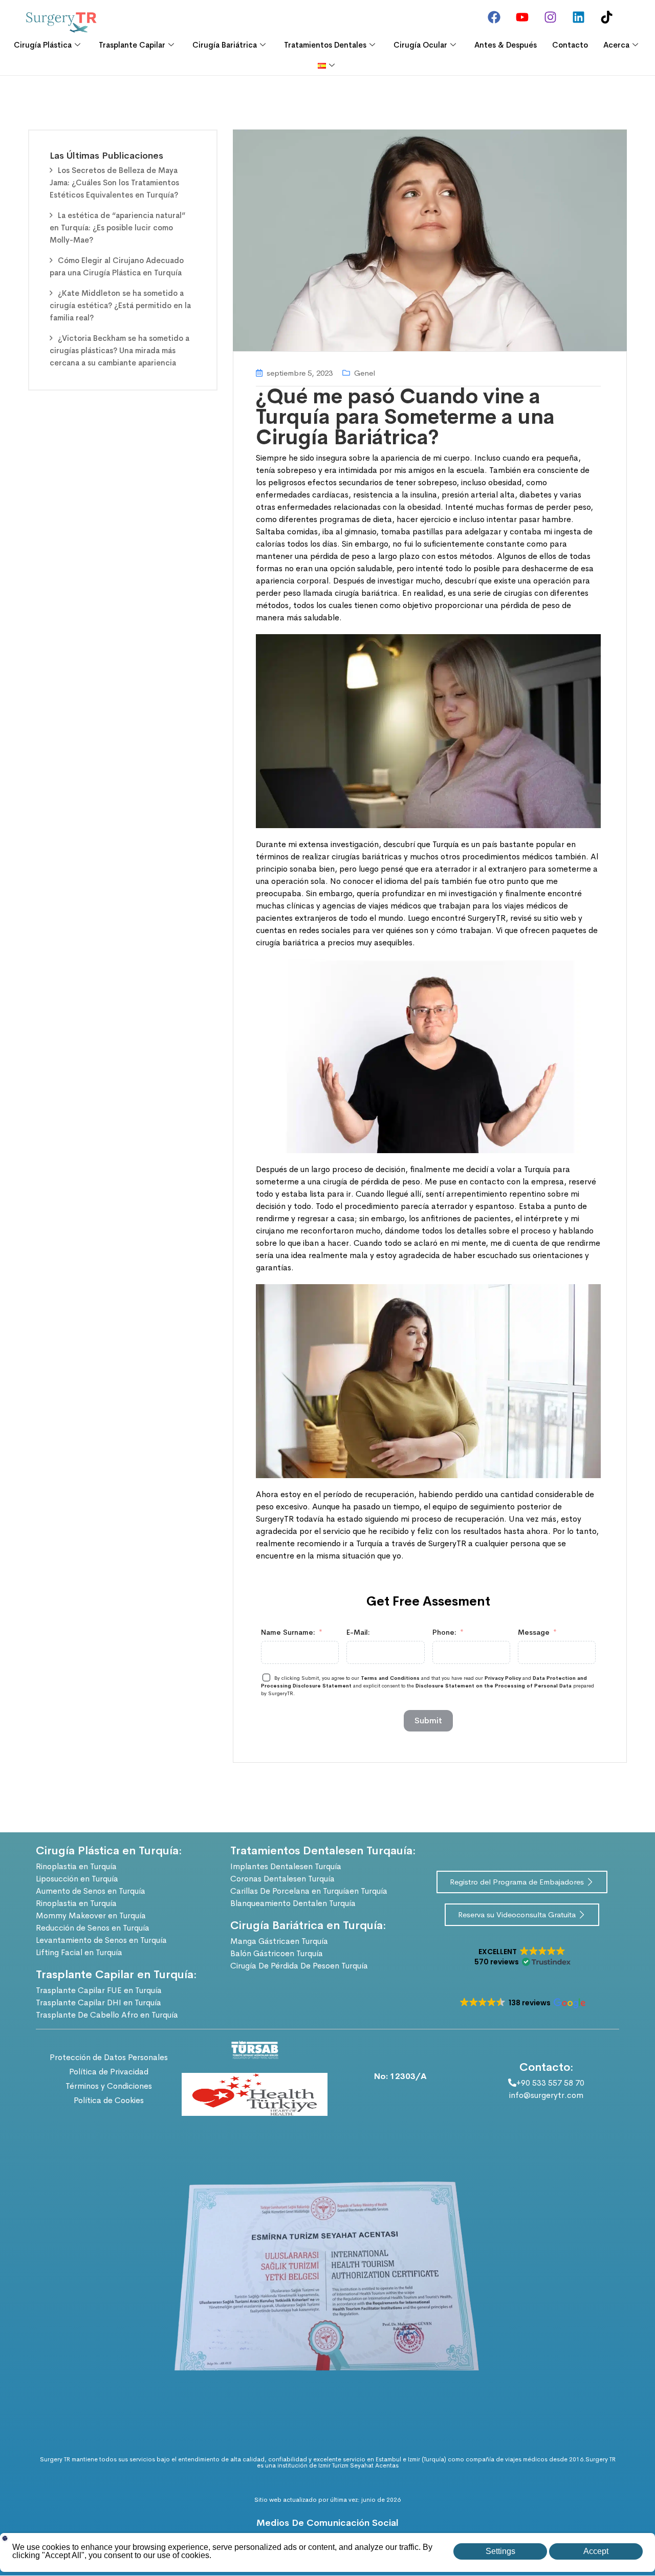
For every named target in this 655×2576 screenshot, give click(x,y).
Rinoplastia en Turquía (76, 1866)
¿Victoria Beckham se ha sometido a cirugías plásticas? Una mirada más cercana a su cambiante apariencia (119, 350)
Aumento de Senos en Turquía (91, 1891)
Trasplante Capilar (132, 45)
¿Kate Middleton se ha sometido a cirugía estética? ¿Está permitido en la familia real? (120, 305)
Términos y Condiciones (109, 2086)
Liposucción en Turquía (77, 1879)
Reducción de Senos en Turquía (93, 1928)
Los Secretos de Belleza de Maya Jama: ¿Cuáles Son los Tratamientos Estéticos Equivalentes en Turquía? (114, 182)
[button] (522, 1957)
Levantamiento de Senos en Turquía (101, 1940)
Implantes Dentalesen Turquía (286, 1866)
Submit (428, 1720)
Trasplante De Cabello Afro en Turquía (107, 2015)
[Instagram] (550, 17)
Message (534, 1632)
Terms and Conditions (391, 1678)
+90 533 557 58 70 (550, 2083)
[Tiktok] (606, 17)
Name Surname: (288, 1632)
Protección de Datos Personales (109, 2057)
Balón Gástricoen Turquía (277, 1953)
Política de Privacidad (109, 2072)
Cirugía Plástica (43, 45)
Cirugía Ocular (420, 45)
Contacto (570, 45)
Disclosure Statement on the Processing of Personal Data (494, 1686)
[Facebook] (494, 17)
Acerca (616, 45)
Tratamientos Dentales (325, 45)
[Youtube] (522, 17)
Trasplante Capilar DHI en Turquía (99, 2003)
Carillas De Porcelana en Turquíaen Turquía (309, 1891)
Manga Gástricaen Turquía (279, 1941)
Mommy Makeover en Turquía (91, 1915)
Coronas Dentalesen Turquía (282, 1879)
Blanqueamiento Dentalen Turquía (293, 1903)
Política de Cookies (109, 2100)
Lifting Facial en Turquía (79, 1952)
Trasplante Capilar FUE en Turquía (99, 1990)
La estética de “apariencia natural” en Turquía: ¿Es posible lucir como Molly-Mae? (117, 228)
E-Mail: (358, 1632)
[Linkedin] (578, 17)
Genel (365, 373)
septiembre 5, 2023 (300, 373)
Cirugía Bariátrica (225, 45)
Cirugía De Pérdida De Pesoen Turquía (299, 1966)
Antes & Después (506, 45)
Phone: (444, 1632)
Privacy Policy (503, 1678)
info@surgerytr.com (546, 2095)
